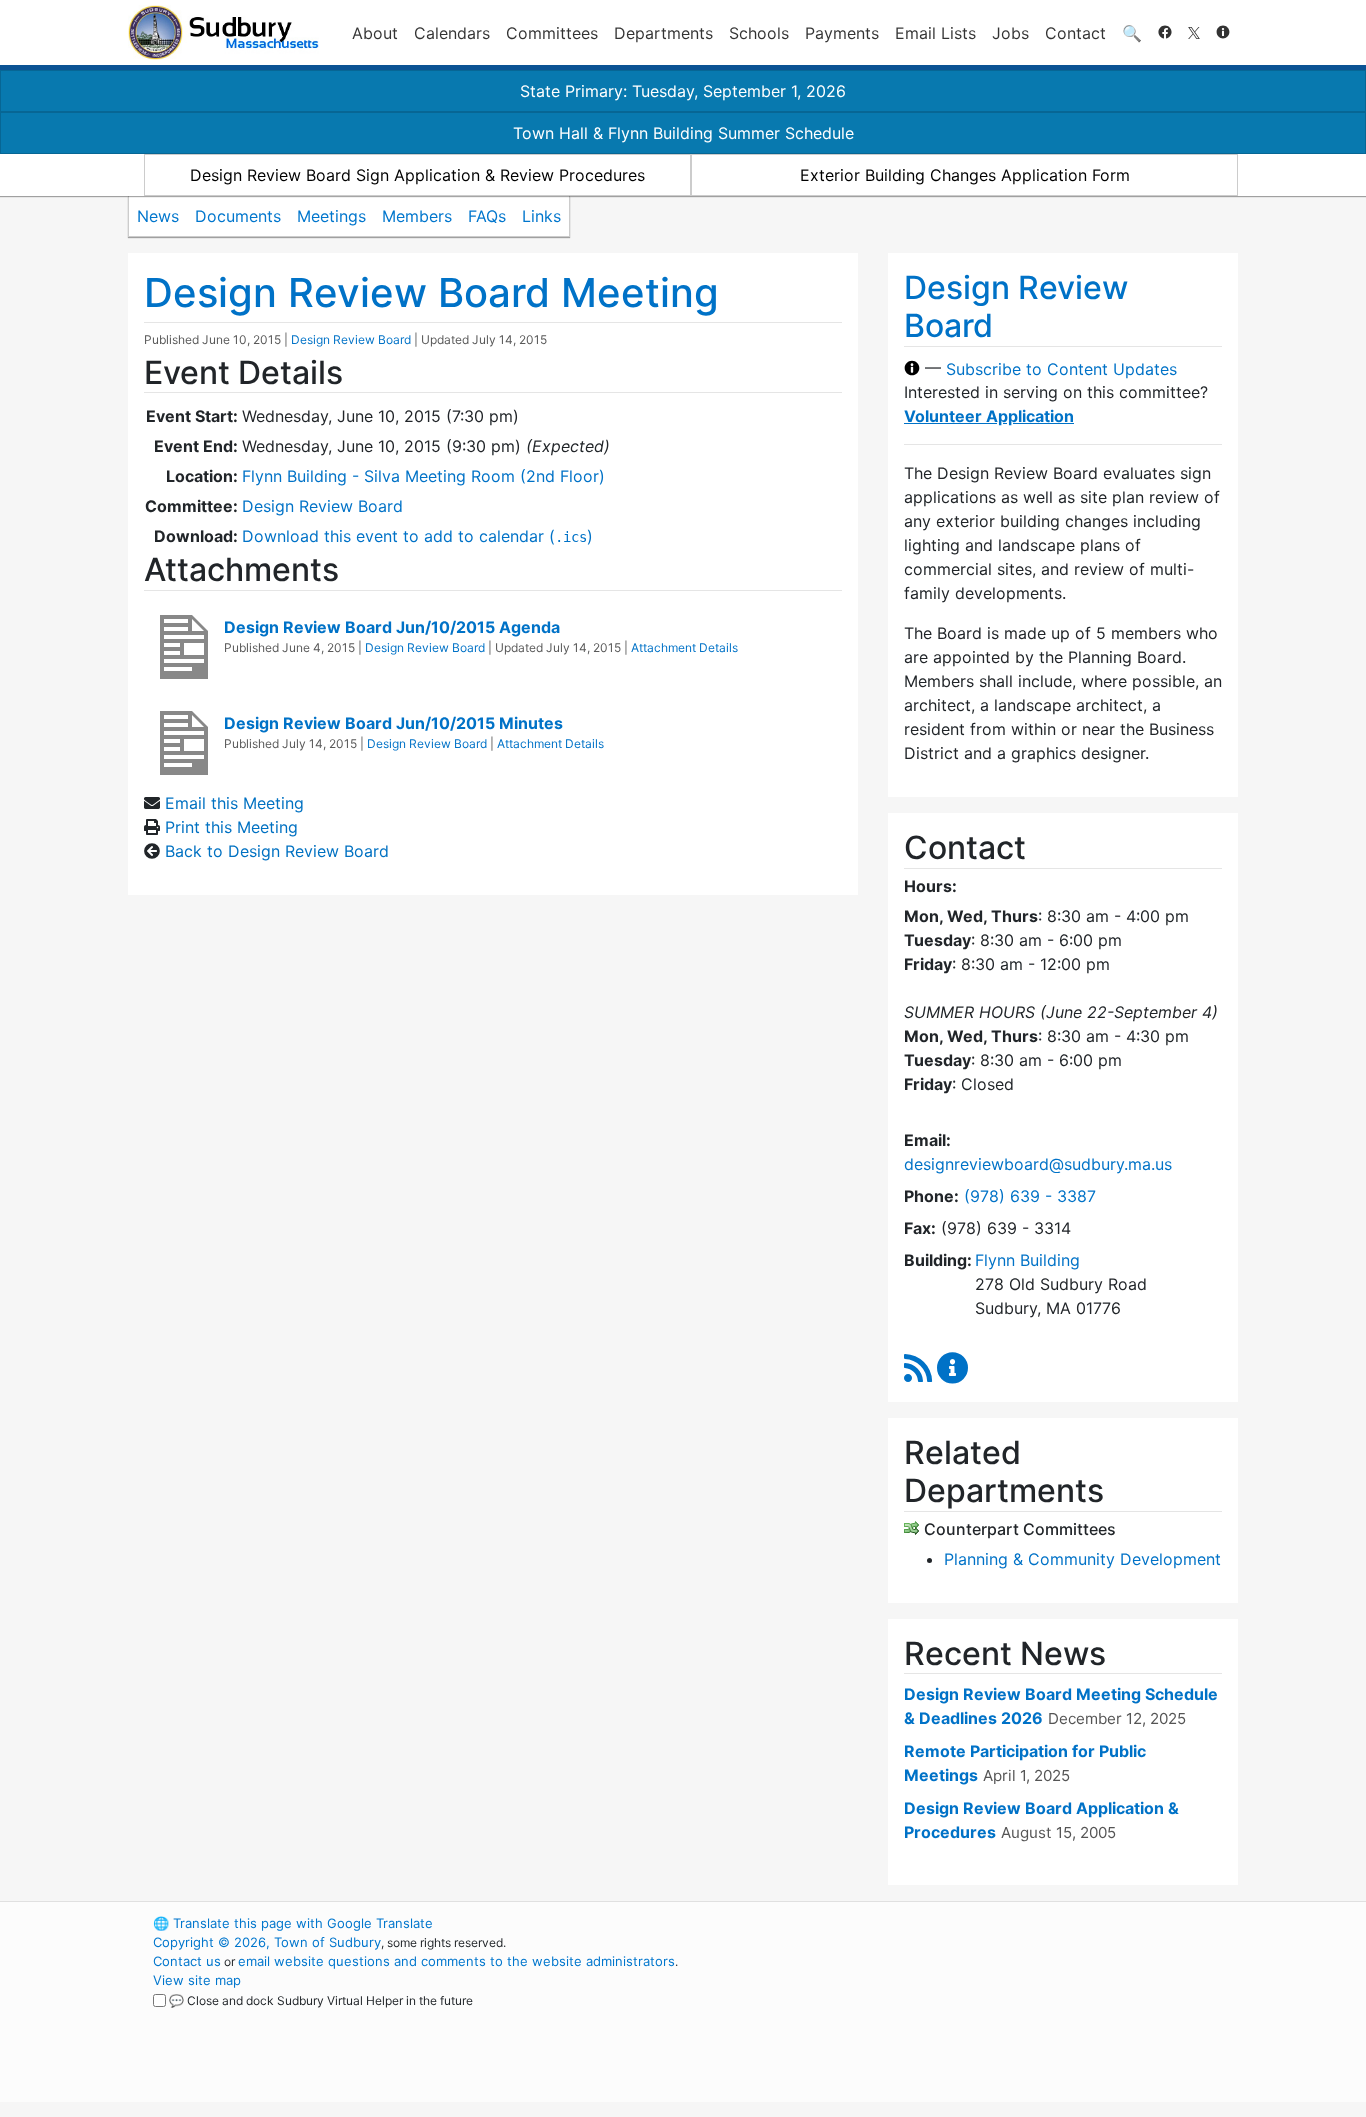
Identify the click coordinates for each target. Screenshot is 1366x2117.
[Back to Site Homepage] (223, 32)
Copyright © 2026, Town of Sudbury (267, 1942)
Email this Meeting (234, 803)
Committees (552, 33)
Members (417, 216)
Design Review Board (351, 339)
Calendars (452, 33)
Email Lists (935, 33)
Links (541, 216)
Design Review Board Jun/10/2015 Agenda (392, 627)
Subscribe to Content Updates (1061, 368)
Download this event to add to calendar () (417, 536)
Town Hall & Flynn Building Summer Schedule (683, 133)
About (375, 33)
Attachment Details (684, 647)
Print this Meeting (231, 827)
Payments (842, 33)
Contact (1075, 33)
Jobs (1010, 33)
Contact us (187, 1961)
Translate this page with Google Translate (293, 1923)
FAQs (487, 216)
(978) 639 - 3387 (1030, 1196)
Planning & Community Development (1082, 1559)
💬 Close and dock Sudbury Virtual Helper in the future (321, 2000)
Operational (1003, 2018)
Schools (759, 33)
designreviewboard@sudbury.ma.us (1038, 1164)
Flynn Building (1027, 1260)
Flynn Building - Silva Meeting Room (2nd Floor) (423, 476)
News (158, 216)
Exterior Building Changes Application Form (965, 175)
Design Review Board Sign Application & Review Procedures (417, 175)
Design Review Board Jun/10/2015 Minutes (393, 723)
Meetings (331, 216)
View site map (197, 1980)
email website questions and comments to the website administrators (456, 1961)
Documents (238, 216)
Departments (663, 33)
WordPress (968, 1923)
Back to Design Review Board (277, 851)
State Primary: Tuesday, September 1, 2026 (683, 91)
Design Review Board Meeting (431, 292)
